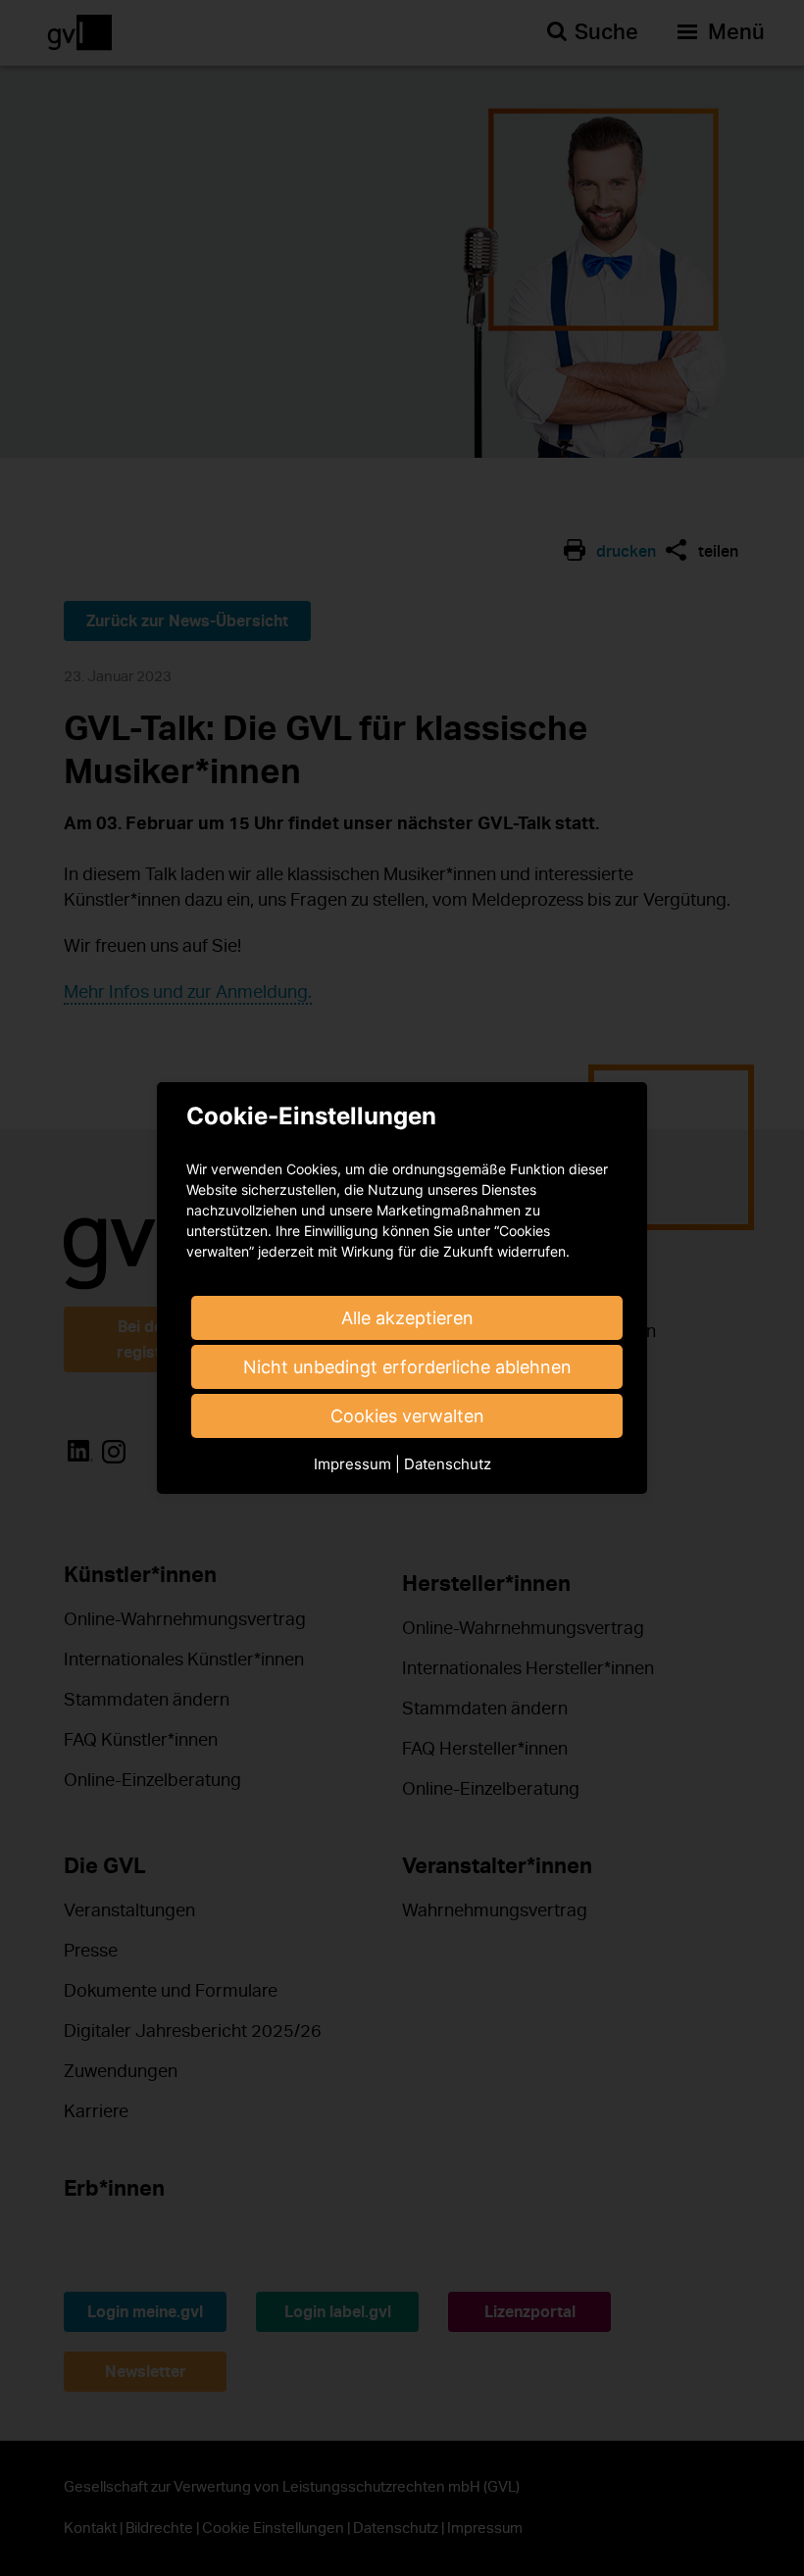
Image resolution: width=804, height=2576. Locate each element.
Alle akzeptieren (407, 1318)
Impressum (352, 1464)
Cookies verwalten (407, 1416)
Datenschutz (448, 1464)
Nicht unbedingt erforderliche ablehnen (407, 1367)
